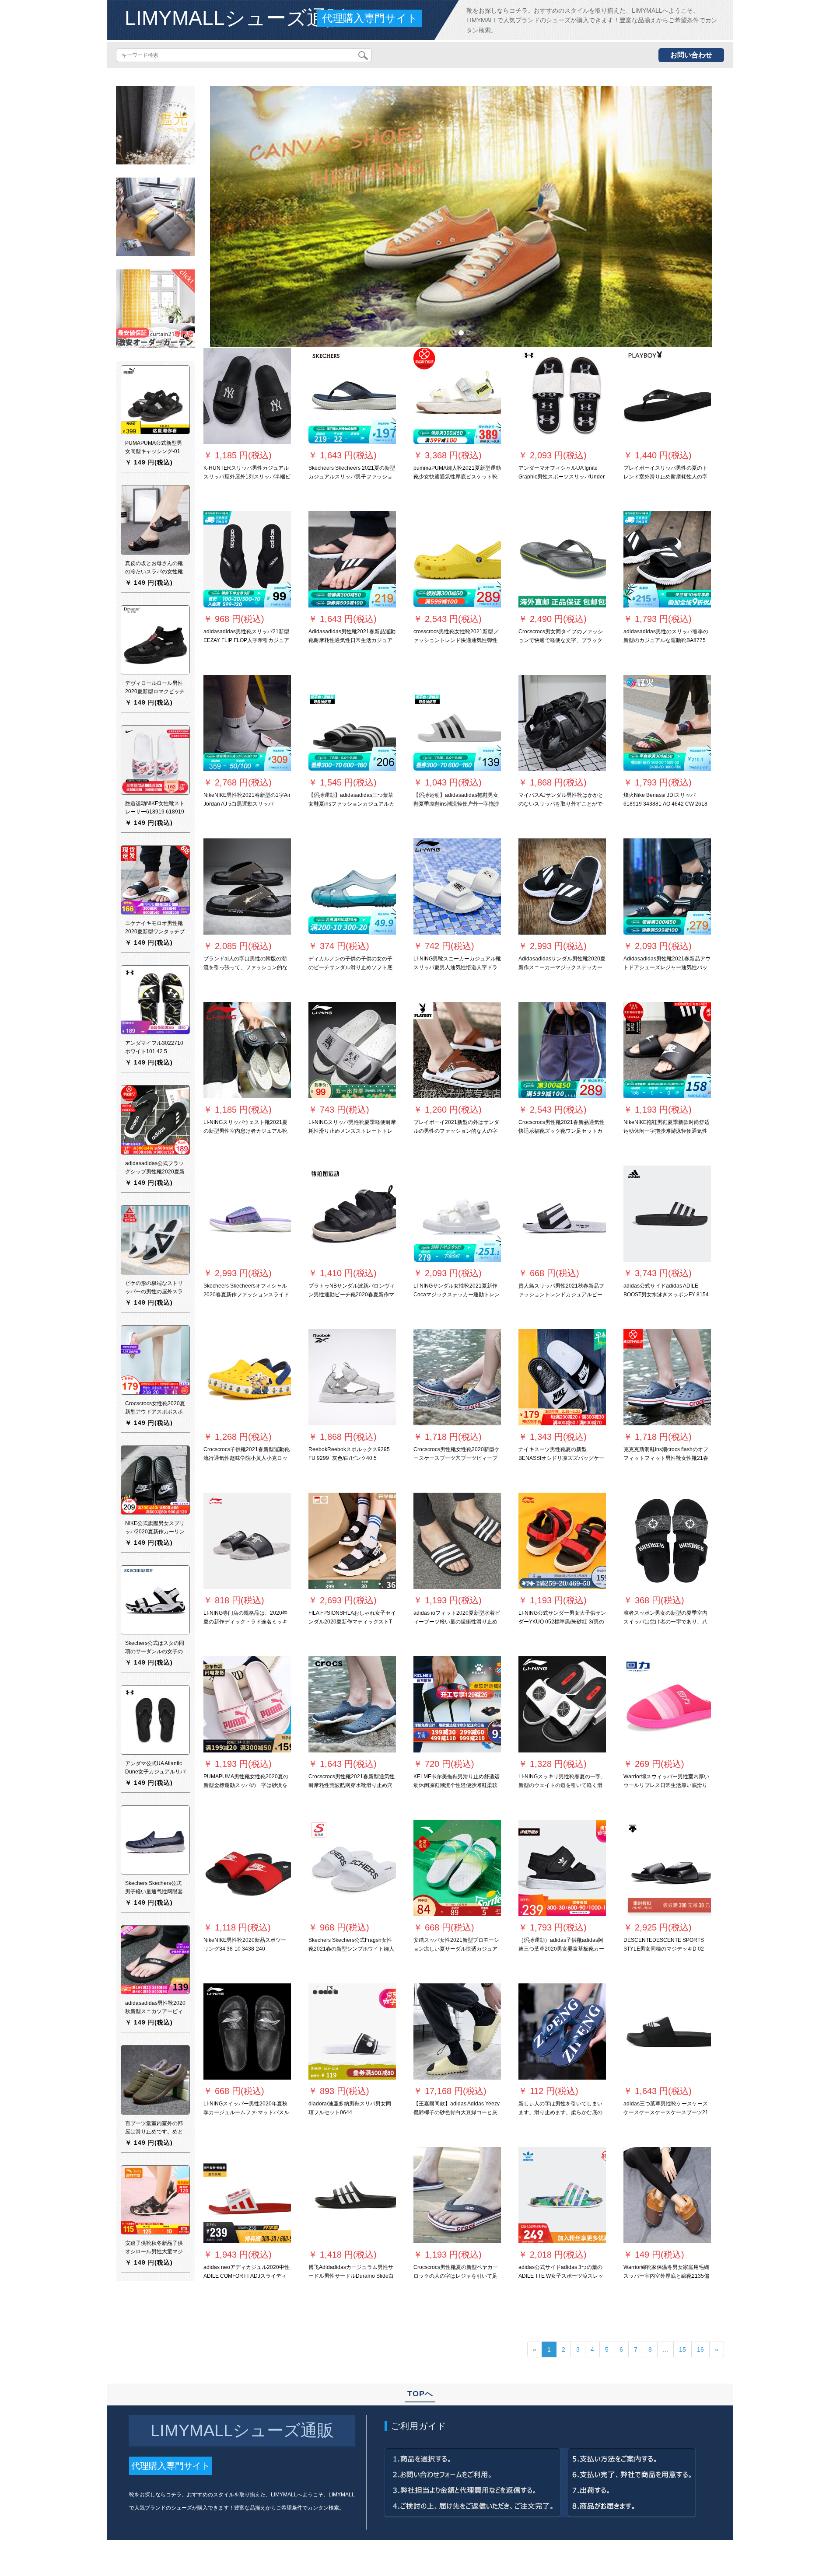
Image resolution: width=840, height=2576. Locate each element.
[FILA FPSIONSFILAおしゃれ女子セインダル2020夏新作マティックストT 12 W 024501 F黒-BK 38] (352, 1541)
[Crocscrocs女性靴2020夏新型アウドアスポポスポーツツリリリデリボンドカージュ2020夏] (155, 1360)
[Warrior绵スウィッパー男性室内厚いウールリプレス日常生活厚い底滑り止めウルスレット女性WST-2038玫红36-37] (667, 1704)
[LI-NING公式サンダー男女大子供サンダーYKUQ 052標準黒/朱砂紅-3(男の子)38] (562, 1541)
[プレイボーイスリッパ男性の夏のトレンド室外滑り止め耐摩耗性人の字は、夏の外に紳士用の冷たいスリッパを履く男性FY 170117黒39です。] (667, 396)
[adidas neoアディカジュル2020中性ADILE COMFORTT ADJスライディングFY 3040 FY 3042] (247, 2195)
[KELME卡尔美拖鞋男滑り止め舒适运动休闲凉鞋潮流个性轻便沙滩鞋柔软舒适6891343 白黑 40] (457, 1704)
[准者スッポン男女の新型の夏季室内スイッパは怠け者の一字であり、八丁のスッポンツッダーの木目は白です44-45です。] (667, 1541)
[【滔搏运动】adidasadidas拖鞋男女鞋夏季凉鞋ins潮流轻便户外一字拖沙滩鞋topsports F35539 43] (457, 723)
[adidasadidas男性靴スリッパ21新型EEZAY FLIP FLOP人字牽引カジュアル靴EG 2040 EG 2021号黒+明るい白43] (247, 559)
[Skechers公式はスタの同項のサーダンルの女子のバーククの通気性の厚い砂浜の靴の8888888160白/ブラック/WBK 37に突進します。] (155, 1599)
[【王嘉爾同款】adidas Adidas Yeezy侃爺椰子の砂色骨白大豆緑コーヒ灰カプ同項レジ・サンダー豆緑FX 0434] (457, 2031)
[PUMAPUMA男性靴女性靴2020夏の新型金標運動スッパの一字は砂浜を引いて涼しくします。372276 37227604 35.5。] (247, 1704)
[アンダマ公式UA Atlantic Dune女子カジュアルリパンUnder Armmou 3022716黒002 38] (155, 1720)
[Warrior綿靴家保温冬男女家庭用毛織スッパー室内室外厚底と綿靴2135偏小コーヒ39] (667, 2195)
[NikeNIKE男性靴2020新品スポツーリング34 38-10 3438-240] (247, 1868)
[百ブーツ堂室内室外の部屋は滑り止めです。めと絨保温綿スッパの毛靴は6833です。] (155, 2080)
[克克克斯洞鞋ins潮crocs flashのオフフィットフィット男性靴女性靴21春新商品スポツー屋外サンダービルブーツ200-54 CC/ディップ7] (667, 1377)
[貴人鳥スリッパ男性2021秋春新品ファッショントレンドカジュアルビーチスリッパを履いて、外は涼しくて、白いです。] (562, 1214)
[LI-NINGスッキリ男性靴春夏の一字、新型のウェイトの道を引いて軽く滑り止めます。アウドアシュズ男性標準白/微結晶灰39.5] (562, 1704)
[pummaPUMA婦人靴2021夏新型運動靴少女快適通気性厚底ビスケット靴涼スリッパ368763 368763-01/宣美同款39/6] (457, 396)
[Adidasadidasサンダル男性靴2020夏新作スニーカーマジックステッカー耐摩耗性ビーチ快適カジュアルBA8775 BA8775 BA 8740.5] (562, 887)
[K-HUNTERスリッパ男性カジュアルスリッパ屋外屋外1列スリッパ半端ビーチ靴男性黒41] (247, 396)
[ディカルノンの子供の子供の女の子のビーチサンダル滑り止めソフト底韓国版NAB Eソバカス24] (352, 887)
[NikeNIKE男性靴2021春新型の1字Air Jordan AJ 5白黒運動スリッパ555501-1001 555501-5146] (247, 723)
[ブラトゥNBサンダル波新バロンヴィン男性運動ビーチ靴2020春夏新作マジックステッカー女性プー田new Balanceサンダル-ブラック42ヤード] (352, 1214)
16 (700, 2349)
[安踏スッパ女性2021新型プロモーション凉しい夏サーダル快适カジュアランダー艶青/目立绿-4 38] (457, 1868)
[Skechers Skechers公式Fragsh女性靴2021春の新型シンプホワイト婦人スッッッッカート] (352, 1868)
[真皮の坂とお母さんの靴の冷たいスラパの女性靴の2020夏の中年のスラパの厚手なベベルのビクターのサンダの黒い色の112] (155, 520)
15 (682, 2349)
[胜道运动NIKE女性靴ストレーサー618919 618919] (155, 760)
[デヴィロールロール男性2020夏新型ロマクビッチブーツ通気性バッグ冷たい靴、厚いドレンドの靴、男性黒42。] (155, 639)
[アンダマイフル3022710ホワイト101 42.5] (155, 999)
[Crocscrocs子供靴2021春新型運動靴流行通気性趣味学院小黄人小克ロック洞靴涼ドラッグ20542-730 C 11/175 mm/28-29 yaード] (247, 1377)
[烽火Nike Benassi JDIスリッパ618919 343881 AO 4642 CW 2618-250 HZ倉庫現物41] (667, 723)
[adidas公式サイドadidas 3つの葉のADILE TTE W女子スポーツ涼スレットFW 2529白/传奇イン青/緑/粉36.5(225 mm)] (562, 2195)
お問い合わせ (691, 55)
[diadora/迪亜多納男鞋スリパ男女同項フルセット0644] (352, 2031)
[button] (248, 216)
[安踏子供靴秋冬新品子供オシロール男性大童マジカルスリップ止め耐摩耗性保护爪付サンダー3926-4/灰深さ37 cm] (155, 2199)
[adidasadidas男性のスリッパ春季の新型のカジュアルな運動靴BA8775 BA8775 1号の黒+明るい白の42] (667, 559)
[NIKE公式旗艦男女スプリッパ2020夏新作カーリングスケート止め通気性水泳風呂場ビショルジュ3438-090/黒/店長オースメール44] (155, 1480)
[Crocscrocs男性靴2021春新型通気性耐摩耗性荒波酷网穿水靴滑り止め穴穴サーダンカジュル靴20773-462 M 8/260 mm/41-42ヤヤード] (352, 1704)
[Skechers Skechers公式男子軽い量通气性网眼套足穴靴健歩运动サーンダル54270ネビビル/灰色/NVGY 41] (155, 1840)
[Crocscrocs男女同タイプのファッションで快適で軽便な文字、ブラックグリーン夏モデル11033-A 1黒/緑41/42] (562, 559)
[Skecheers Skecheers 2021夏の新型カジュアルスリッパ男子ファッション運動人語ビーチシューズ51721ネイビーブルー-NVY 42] (352, 396)
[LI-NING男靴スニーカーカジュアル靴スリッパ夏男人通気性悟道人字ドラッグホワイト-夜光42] (457, 887)
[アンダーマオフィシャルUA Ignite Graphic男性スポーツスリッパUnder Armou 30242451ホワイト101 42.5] (562, 396)
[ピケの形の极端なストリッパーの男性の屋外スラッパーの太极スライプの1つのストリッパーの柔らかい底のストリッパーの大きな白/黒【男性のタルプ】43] (155, 1239)
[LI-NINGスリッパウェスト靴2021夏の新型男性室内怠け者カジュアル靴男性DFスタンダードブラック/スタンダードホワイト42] (247, 1050)
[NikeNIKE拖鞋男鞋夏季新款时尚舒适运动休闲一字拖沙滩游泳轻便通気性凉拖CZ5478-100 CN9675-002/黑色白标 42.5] (667, 1050)
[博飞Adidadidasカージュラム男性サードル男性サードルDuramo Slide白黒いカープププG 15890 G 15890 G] (352, 2195)
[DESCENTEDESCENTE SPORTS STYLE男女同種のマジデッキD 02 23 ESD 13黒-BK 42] (667, 1868)
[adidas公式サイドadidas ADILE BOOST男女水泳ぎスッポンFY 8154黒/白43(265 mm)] (667, 1214)
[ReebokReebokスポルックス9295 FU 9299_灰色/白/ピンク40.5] (352, 1377)
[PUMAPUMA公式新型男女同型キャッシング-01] (155, 399)
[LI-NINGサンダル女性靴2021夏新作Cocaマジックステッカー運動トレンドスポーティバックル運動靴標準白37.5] (457, 1214)
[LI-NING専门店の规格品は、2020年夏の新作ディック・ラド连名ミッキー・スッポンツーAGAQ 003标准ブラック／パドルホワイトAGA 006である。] (247, 1541)
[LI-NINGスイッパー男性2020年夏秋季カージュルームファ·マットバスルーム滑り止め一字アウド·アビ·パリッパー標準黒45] (247, 2031)
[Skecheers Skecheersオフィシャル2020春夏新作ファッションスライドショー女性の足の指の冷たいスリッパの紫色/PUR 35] (247, 1214)
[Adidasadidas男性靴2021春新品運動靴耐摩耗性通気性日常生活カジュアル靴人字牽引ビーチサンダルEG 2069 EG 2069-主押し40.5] (352, 559)
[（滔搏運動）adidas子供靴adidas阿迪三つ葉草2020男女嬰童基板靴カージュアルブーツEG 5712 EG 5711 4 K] (562, 1868)
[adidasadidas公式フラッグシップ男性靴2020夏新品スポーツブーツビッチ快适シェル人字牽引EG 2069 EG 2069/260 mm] (155, 1120)
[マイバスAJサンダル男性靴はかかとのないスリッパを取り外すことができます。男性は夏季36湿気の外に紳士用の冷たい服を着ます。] (562, 723)
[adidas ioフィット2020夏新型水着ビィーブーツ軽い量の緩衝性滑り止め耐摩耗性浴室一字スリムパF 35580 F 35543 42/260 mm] (457, 1541)
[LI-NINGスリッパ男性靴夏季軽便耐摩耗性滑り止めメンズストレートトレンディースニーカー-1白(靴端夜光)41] (352, 1050)
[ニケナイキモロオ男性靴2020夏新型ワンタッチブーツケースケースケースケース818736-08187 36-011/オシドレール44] (155, 880)
